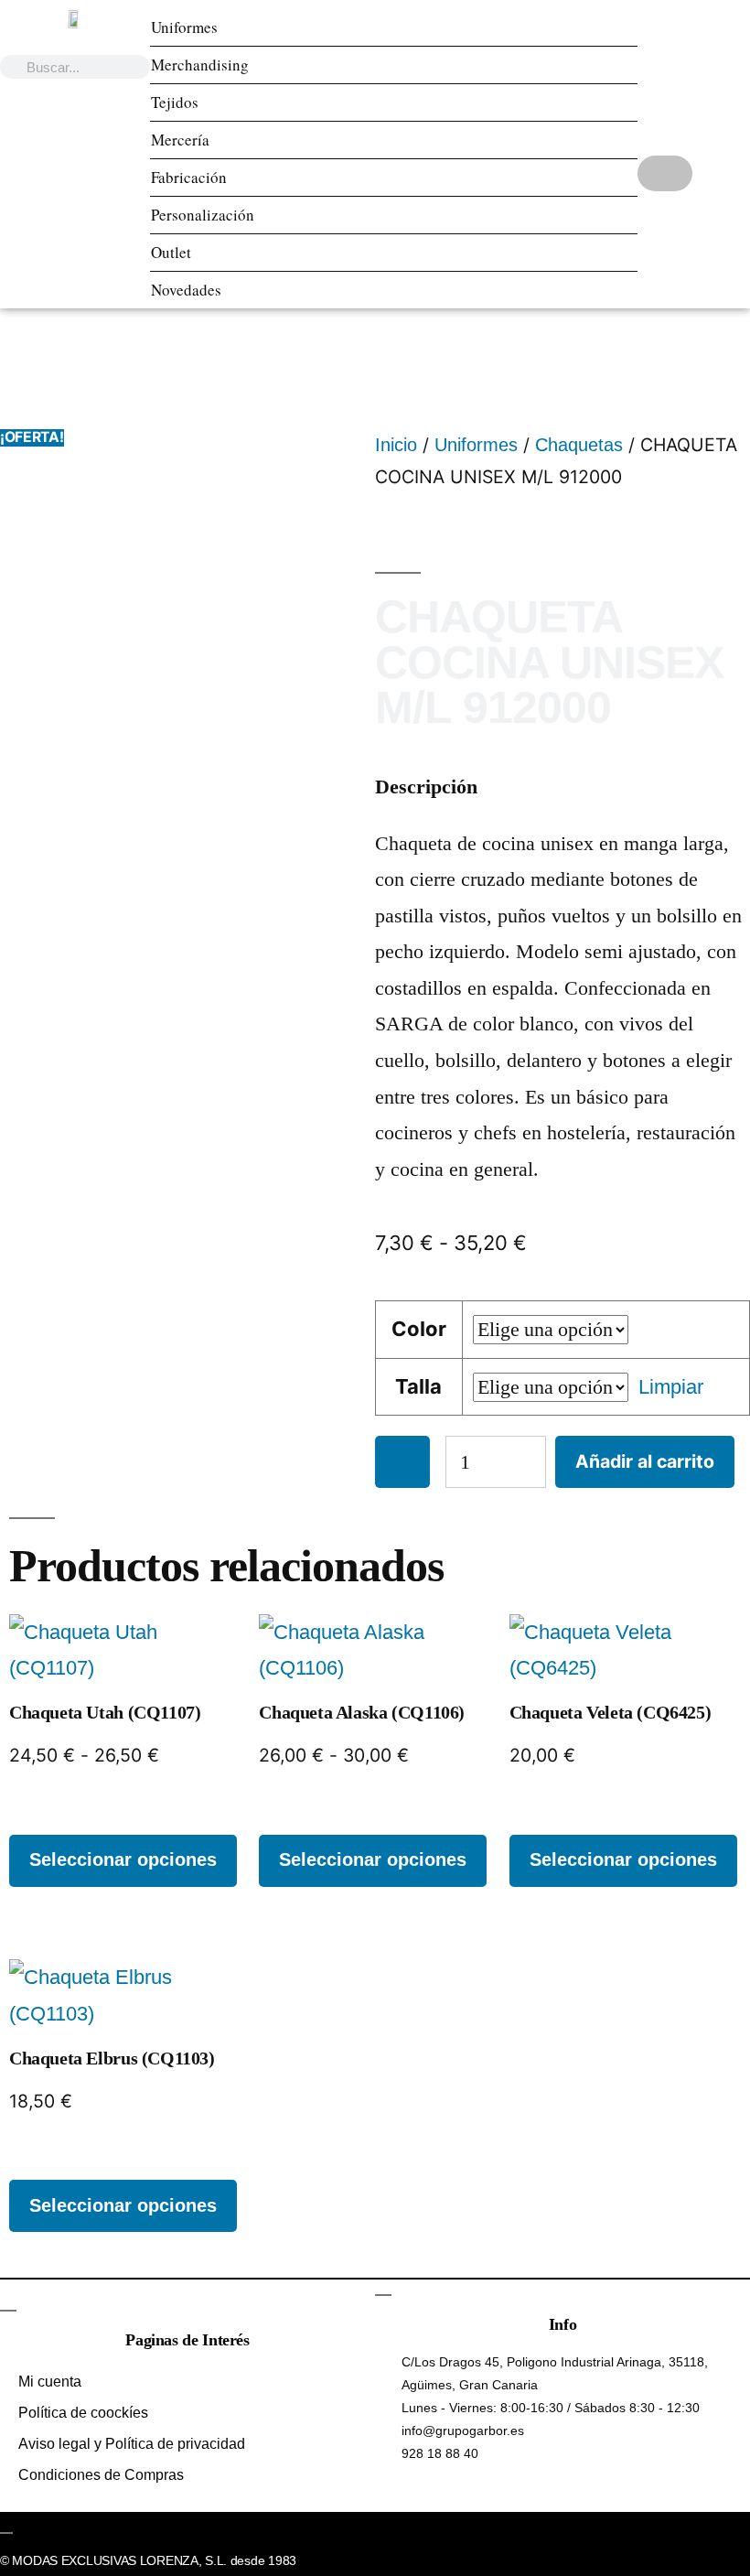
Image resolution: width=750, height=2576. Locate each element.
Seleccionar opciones (123, 1859)
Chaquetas (579, 445)
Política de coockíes (83, 2413)
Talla (418, 1386)
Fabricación (189, 177)
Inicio (396, 445)
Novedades (186, 290)
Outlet (171, 252)
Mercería (180, 140)
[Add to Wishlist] (402, 1462)
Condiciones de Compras (101, 2475)
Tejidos (175, 102)
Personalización (203, 215)
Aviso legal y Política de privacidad (132, 2444)
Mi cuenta (50, 2382)
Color (419, 1329)
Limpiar (671, 1387)
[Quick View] (35, 1816)
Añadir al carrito (645, 1461)
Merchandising (200, 65)
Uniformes (184, 27)
